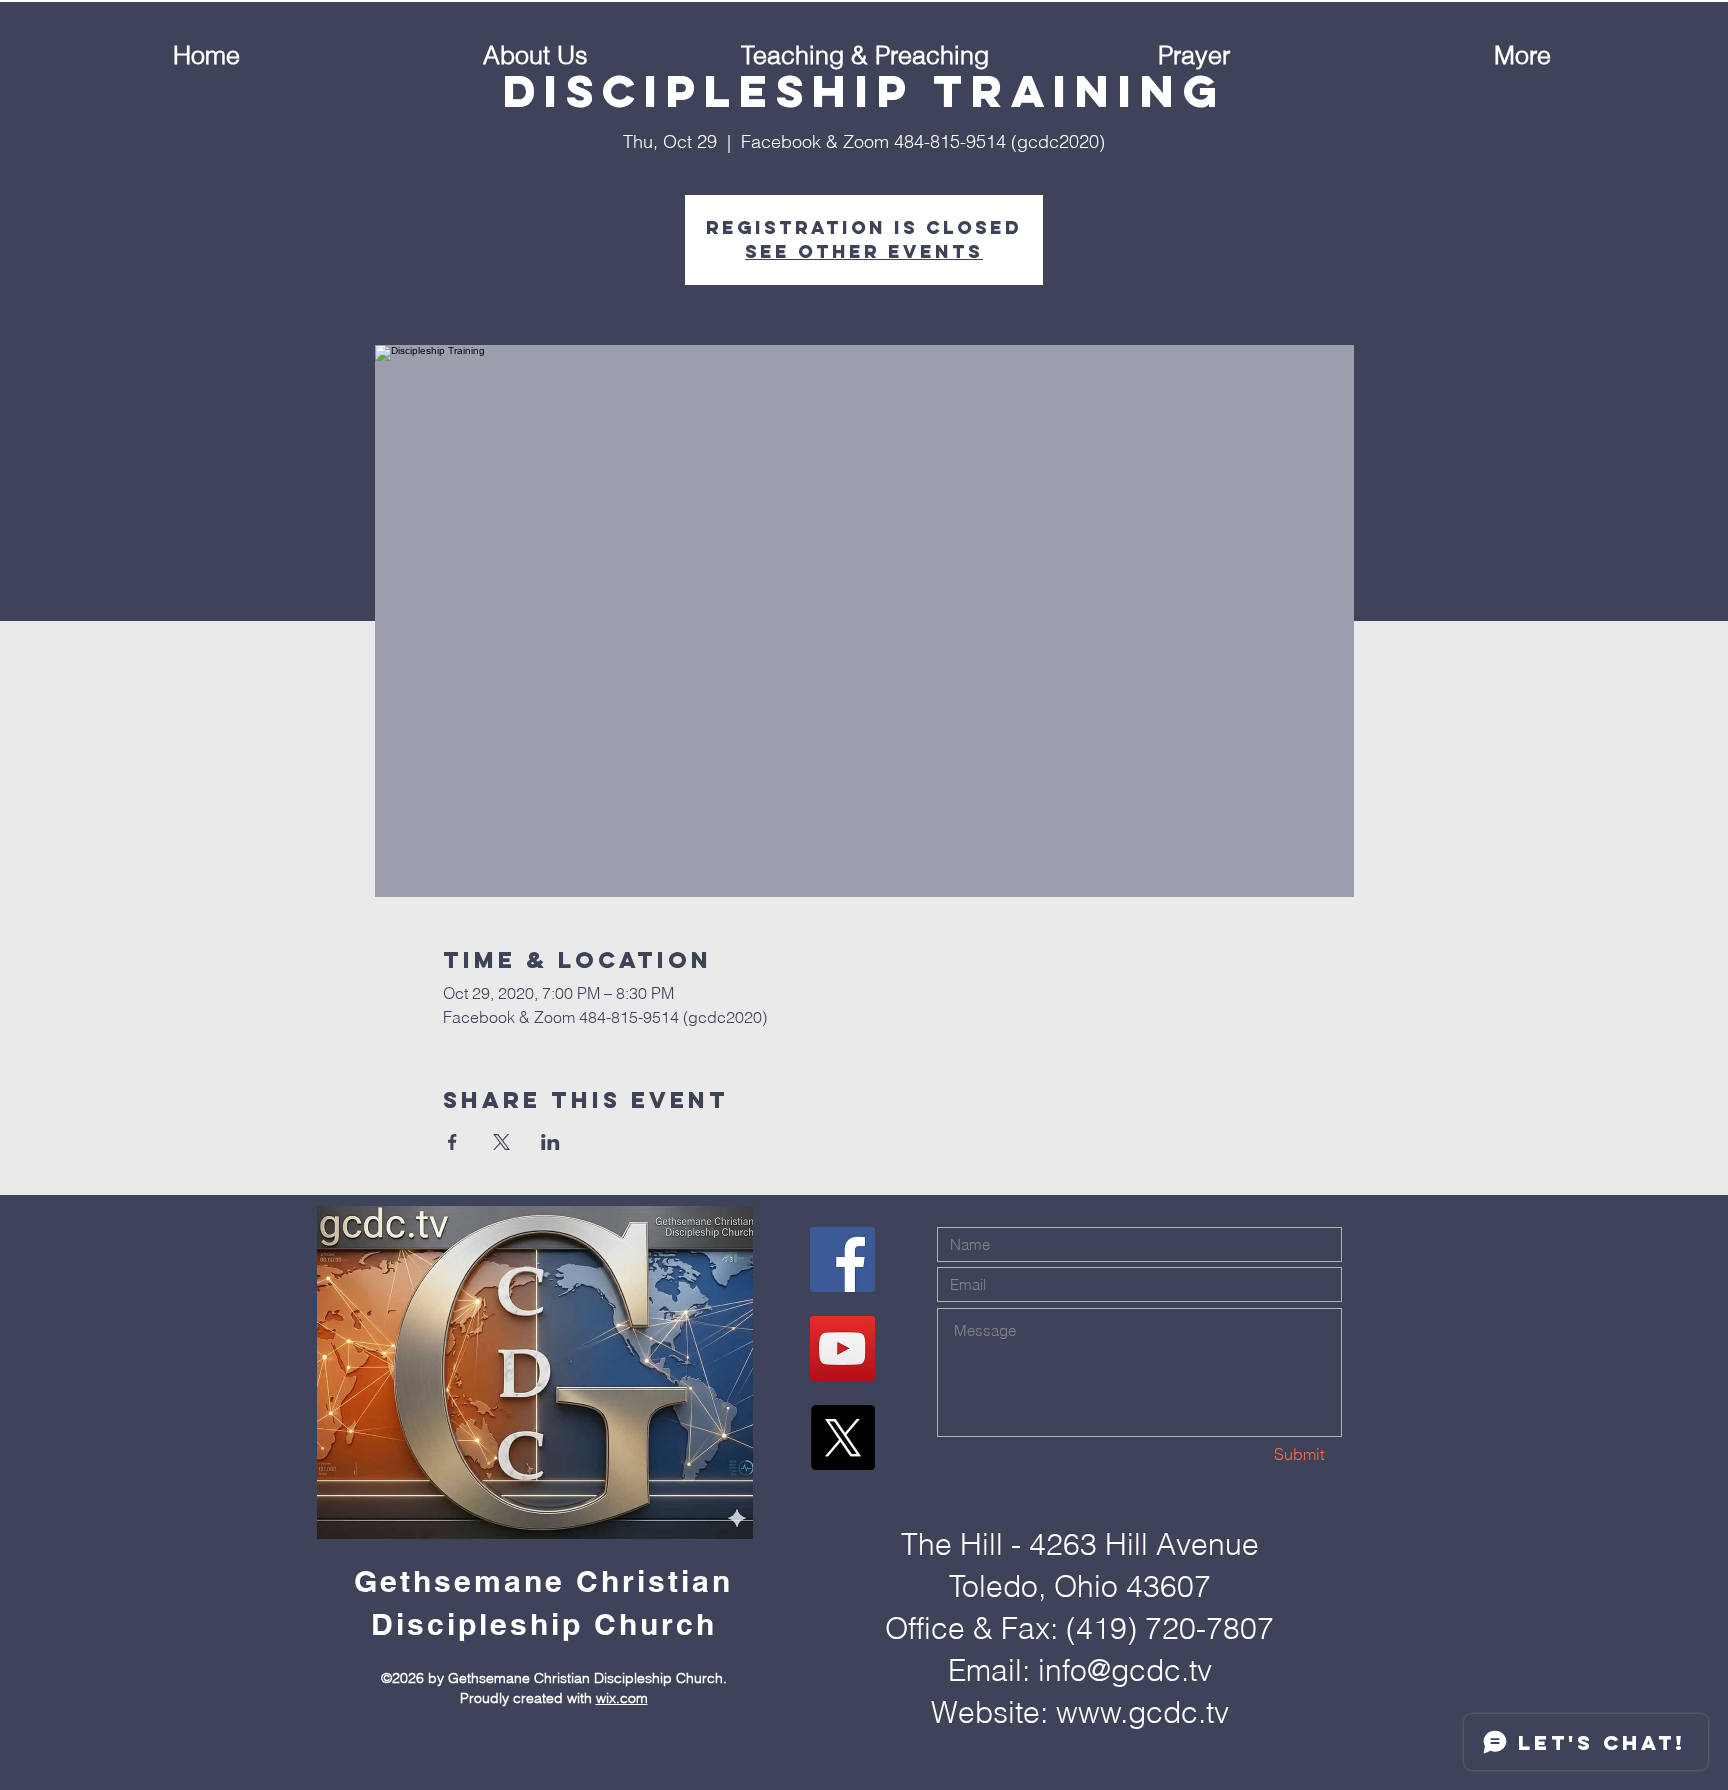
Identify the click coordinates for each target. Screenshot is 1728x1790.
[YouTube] (842, 1348)
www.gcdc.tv (1142, 1712)
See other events (864, 251)
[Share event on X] (501, 1142)
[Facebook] (842, 1259)
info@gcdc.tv (1125, 1670)
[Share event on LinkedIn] (550, 1142)
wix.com (622, 1698)
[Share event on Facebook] (452, 1142)
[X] (842, 1437)
